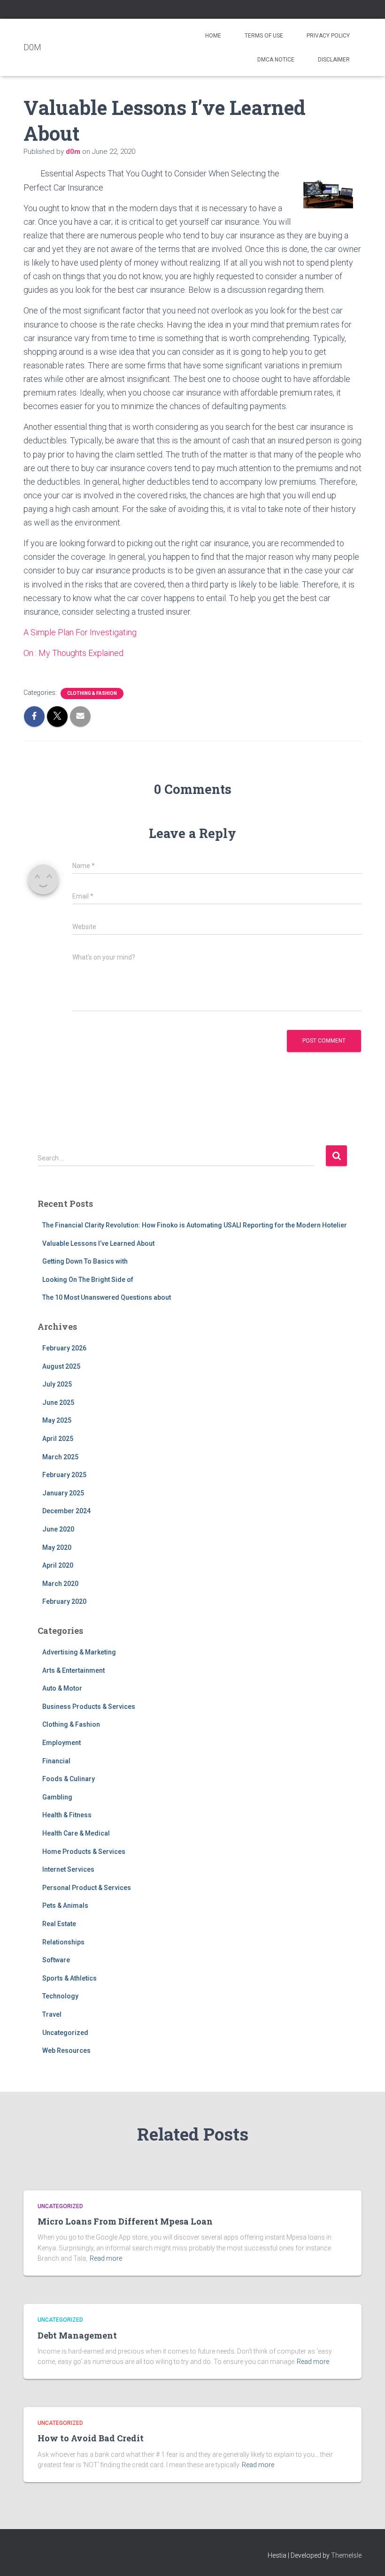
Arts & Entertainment (73, 1670)
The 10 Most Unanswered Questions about (107, 1297)
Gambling (57, 1797)
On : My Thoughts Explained (73, 653)
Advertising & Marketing (79, 1652)
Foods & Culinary (69, 1779)
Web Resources (66, 2050)
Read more (106, 2258)
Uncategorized (65, 2033)
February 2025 (64, 1475)
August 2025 (61, 1366)
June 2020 (58, 1529)
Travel (52, 2014)
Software (56, 1960)
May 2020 (57, 1547)
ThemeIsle (346, 2555)
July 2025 (57, 1384)
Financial (56, 1761)
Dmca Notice (276, 60)
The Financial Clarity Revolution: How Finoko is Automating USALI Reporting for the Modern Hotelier (195, 1225)
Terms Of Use (264, 36)
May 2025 (57, 1420)
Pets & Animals (65, 1905)
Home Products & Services (84, 1852)
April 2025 (58, 1439)
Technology (60, 1996)
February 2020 (64, 1601)
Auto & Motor (62, 1688)
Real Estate (59, 1924)
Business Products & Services (89, 1707)
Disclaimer (334, 60)
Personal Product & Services (87, 1888)
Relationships (63, 1942)
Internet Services (68, 1869)
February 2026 (64, 1348)
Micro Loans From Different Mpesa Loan (125, 2221)
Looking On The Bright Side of (88, 1280)
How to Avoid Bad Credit (91, 2438)
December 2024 (66, 1511)
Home (213, 36)
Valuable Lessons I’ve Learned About (98, 1243)
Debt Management (77, 2335)
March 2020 (60, 1584)
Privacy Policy (328, 36)
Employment (62, 1743)
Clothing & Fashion (92, 693)
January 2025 (63, 1493)
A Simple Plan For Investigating (80, 632)
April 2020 (58, 1565)
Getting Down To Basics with (85, 1261)
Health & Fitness (67, 1815)
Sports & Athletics (69, 1978)
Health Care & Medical (76, 1833)
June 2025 (58, 1402)
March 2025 (60, 1457)
